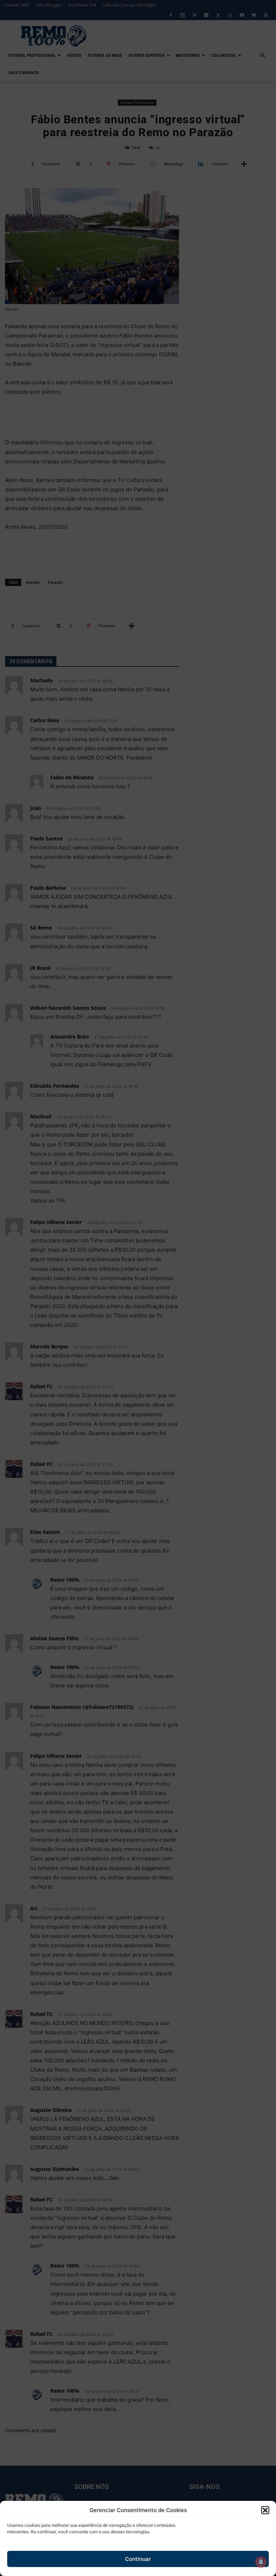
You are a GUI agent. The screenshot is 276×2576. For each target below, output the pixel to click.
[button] (265, 2510)
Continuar (138, 2559)
